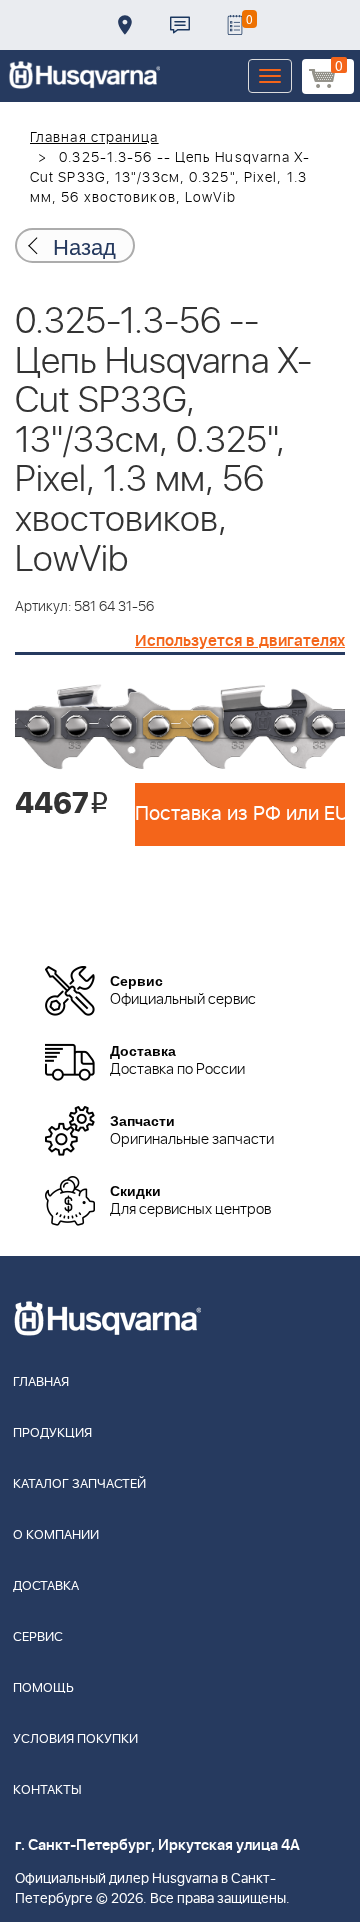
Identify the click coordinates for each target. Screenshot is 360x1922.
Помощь (43, 1688)
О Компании (56, 1535)
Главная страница (94, 138)
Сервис (38, 1637)
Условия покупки (75, 1739)
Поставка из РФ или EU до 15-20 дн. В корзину (240, 814)
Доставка (125, 25)
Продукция (52, 1433)
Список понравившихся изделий (235, 25)
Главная (41, 1382)
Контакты (180, 25)
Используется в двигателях (240, 641)
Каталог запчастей (79, 1484)
